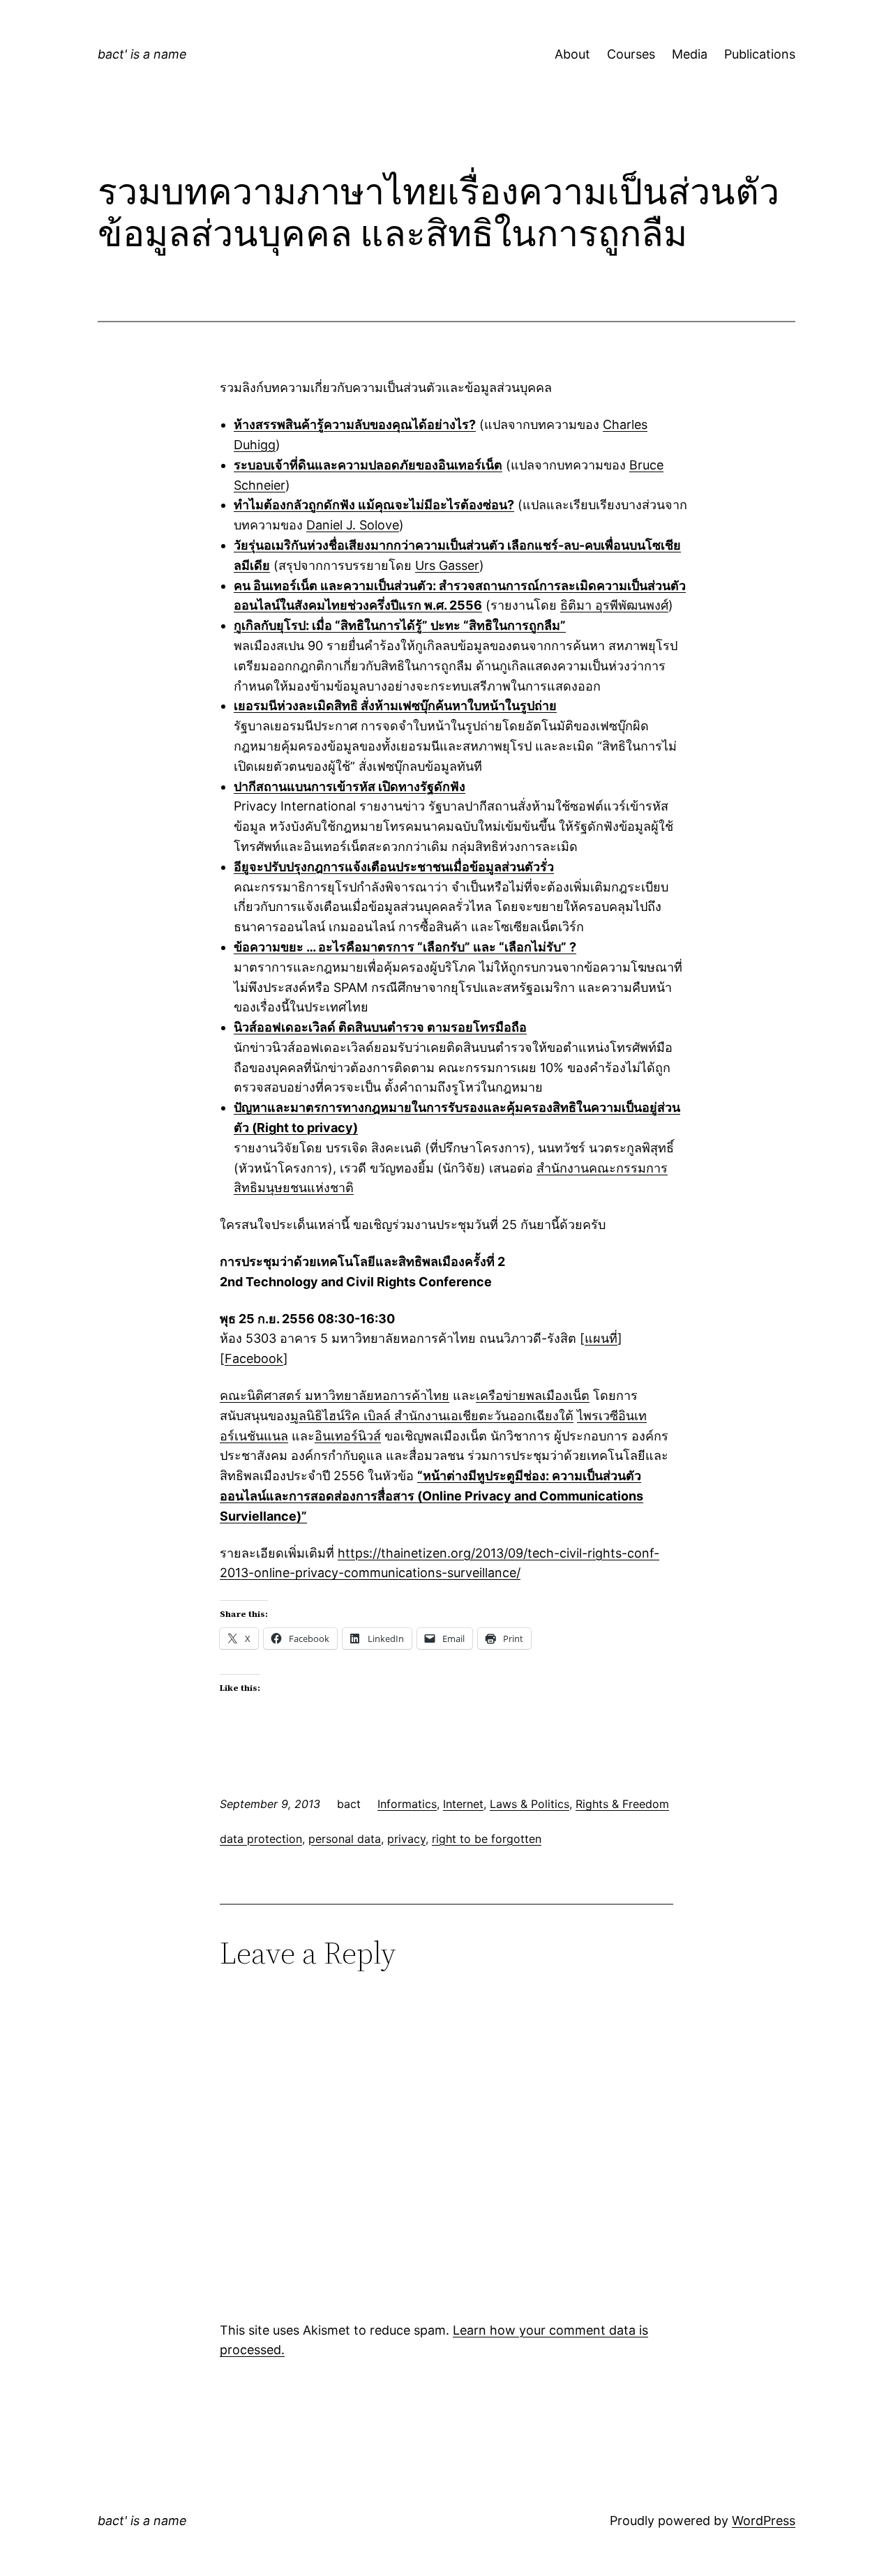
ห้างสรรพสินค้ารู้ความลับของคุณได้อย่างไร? (355, 424)
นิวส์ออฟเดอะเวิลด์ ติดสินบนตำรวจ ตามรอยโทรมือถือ (380, 1027)
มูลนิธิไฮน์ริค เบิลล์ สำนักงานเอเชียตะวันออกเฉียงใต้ (432, 1416)
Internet (463, 1804)
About (572, 54)
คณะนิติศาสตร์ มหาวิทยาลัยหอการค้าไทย (335, 1395)
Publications (760, 54)
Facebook (254, 1358)
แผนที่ (601, 1338)
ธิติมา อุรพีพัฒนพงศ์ (614, 605)
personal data (345, 1839)
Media (690, 54)
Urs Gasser (447, 565)
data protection (261, 1839)
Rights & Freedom (622, 1804)
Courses (631, 54)
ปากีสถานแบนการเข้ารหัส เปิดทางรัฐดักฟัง (350, 786)
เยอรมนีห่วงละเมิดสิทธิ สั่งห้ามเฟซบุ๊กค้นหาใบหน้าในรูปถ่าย (395, 706)
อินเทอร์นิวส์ (348, 1436)
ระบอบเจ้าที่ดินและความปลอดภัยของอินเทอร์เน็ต (368, 465)
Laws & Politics (530, 1804)
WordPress (764, 2521)
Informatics (407, 1804)
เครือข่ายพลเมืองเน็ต (533, 1395)
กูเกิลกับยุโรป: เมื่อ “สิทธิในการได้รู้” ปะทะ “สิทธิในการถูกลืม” (400, 625)
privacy (406, 1839)
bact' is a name (142, 54)
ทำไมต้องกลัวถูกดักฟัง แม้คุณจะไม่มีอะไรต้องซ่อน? (374, 505)
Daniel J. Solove (353, 525)
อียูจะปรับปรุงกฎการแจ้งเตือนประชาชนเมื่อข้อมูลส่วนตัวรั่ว (394, 867)
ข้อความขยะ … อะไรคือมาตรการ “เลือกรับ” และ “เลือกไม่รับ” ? (405, 947)
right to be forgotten (487, 1839)
